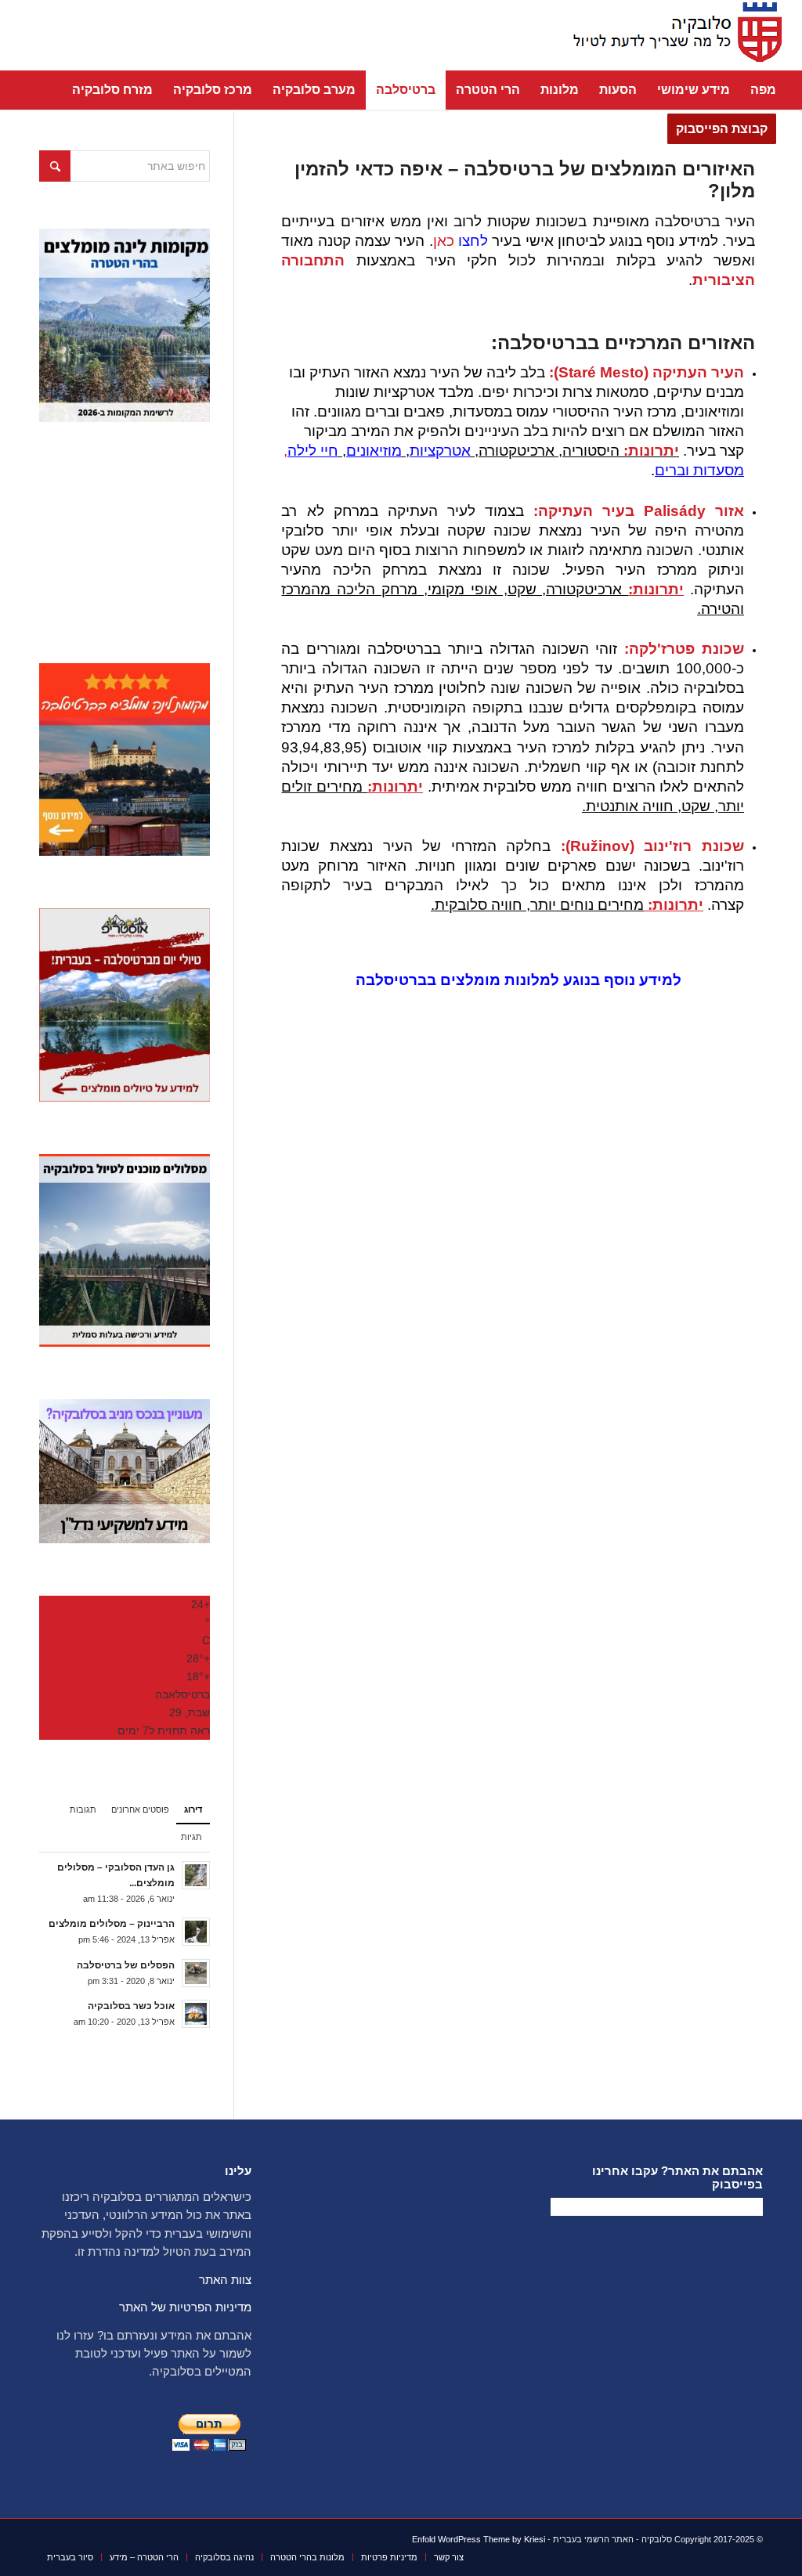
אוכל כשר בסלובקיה (131, 2006)
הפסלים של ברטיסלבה (126, 1965)
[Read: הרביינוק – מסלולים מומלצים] (196, 1932)
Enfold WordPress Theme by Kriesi (479, 2539)
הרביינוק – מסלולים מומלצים (112, 1924)
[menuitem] (763, 90)
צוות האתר (225, 2280)
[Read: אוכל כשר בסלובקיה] (196, 2014)
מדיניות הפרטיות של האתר (185, 2307)
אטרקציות (440, 451)
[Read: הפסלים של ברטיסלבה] (196, 1973)
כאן (461, 241)
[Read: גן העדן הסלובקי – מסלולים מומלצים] (196, 1875)
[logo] (673, 35)
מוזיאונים (374, 451)
